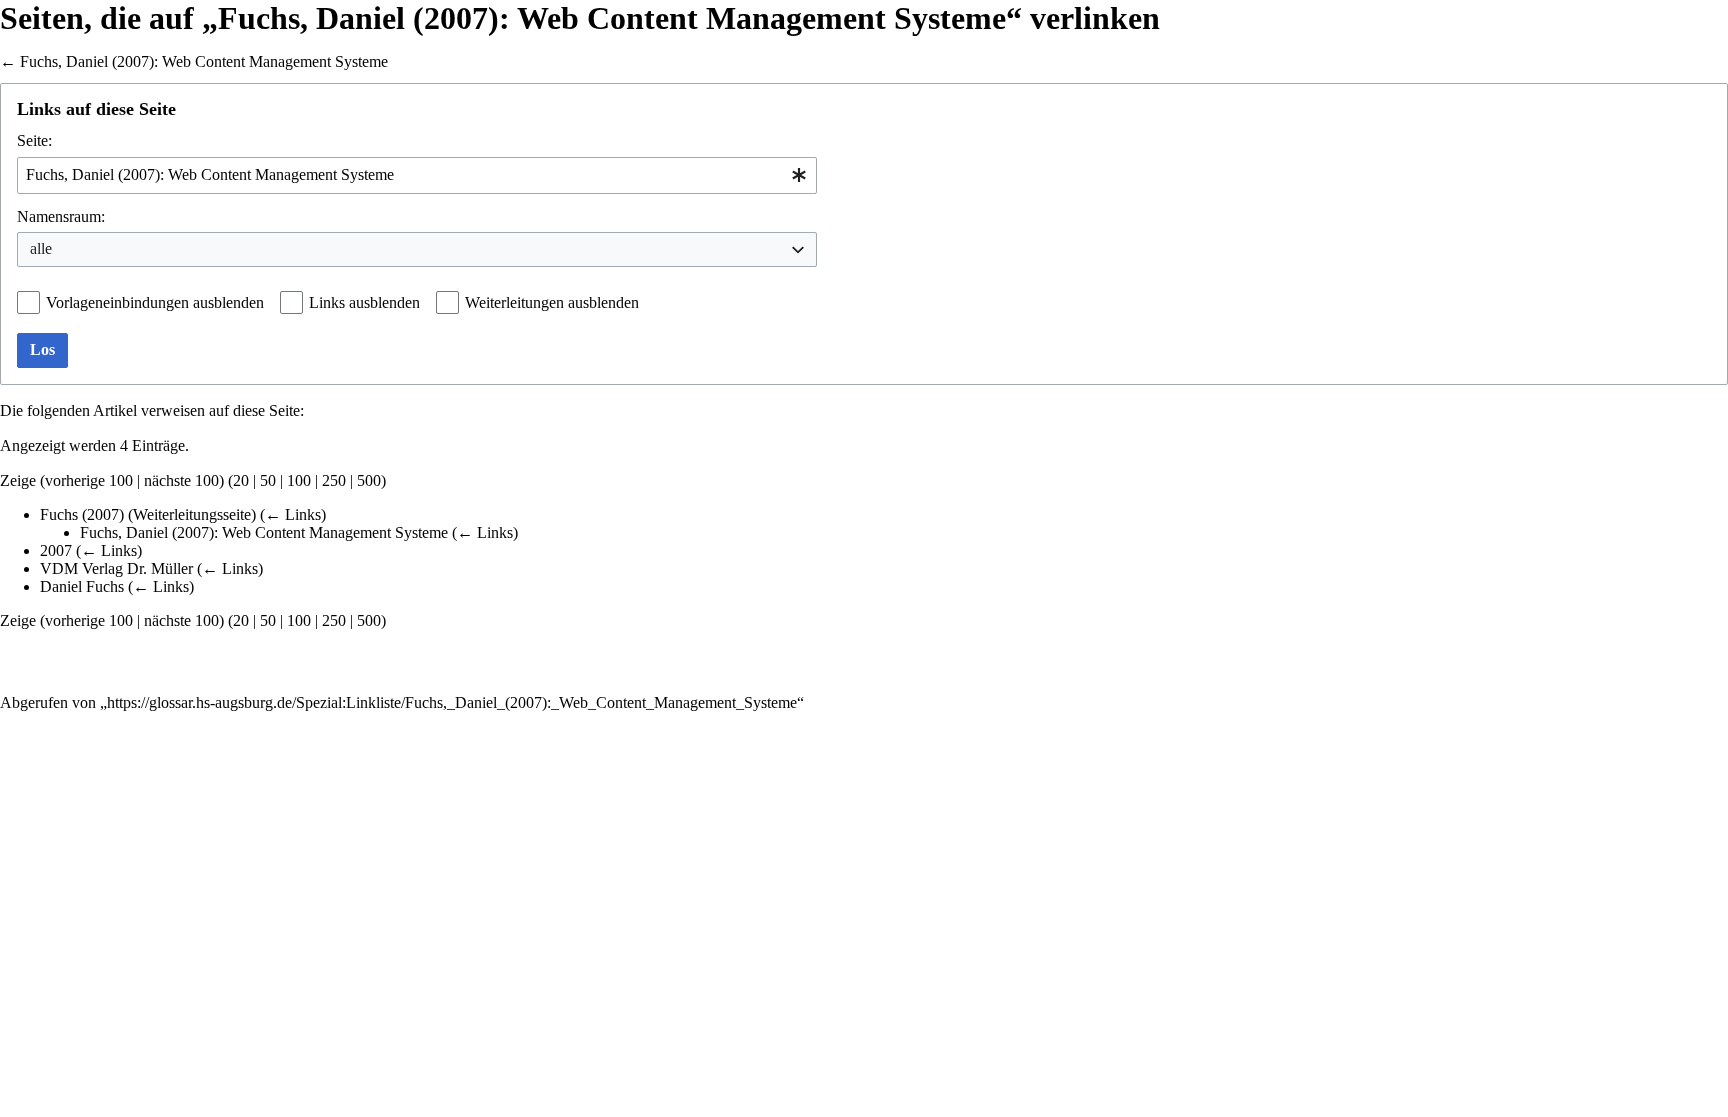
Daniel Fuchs (82, 586)
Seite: (34, 140)
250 (334, 480)
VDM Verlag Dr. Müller (116, 568)
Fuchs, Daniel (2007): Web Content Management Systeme (204, 61)
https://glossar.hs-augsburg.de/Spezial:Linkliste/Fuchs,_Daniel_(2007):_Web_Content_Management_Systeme (452, 702)
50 (268, 480)
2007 (56, 550)
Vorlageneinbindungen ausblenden (155, 302)
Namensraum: (61, 216)
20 (241, 480)
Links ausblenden (364, 302)
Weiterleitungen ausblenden (552, 302)
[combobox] (417, 175)
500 (369, 480)
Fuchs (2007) (82, 514)
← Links (293, 514)
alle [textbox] (41, 248)
